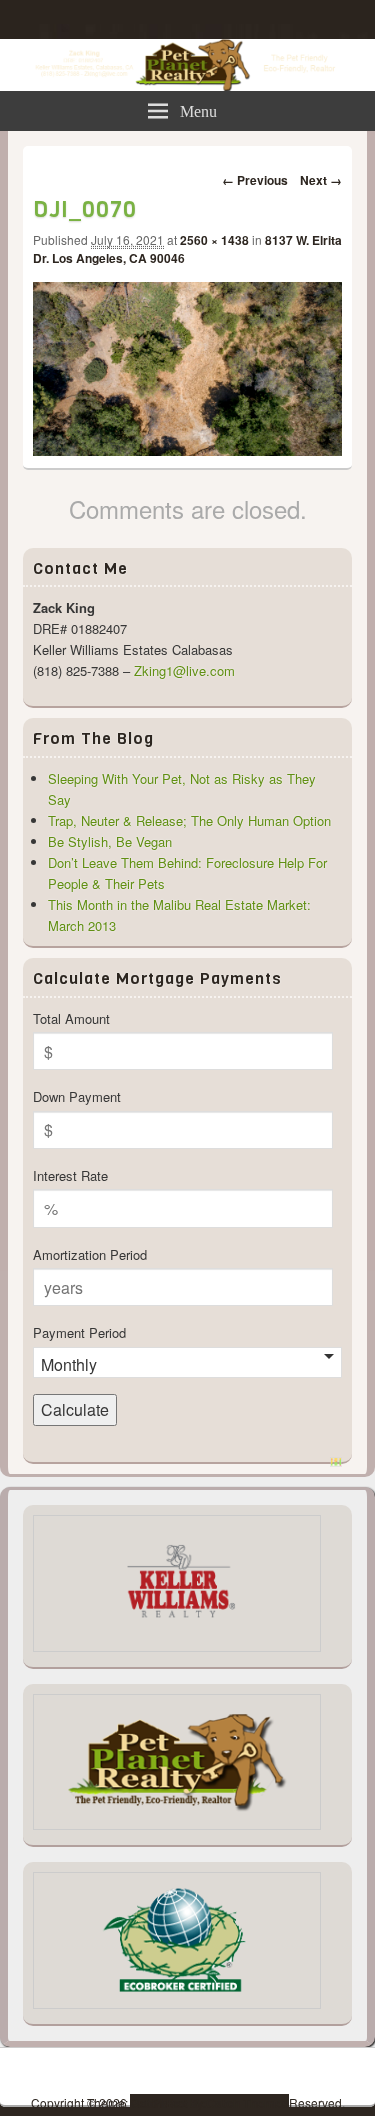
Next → (321, 180)
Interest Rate (70, 1175)
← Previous (255, 180)
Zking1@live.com (184, 670)
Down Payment (77, 1096)
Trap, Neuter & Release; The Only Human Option (189, 820)
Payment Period (79, 1332)
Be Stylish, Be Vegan (110, 841)
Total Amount (71, 1018)
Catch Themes (247, 2103)
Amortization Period (90, 1254)
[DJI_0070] (187, 449)
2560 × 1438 (214, 240)
